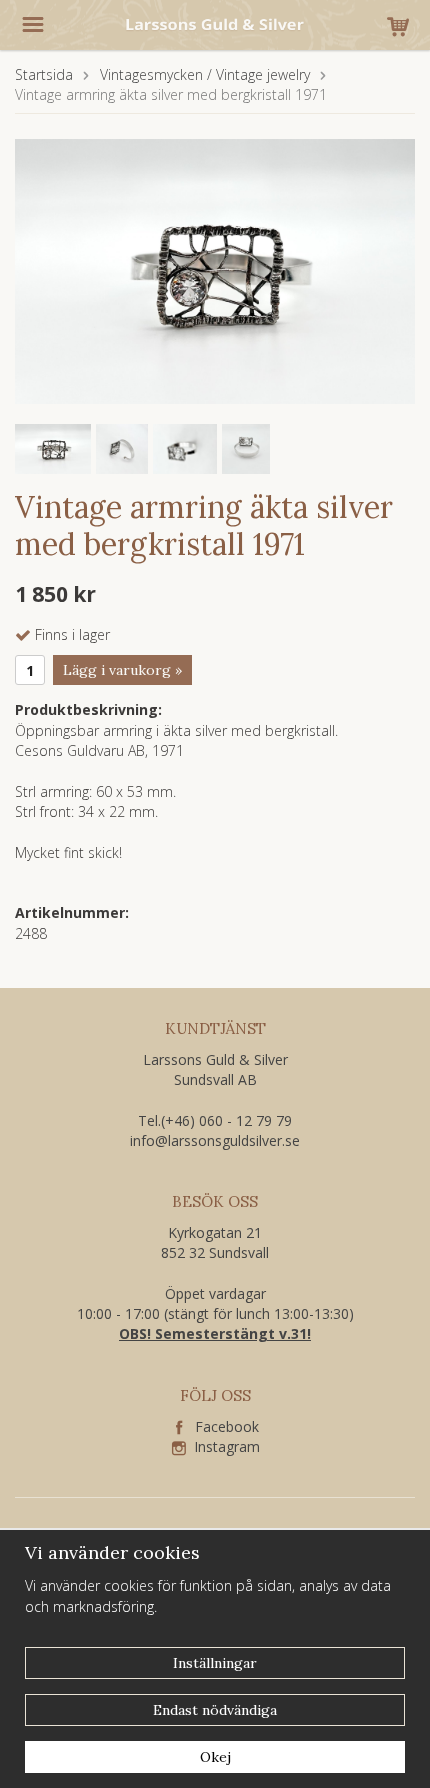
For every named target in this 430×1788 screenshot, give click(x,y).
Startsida (44, 74)
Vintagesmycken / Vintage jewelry (205, 74)
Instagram (223, 1446)
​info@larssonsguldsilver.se (215, 1140)
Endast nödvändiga (215, 1710)
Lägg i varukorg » (122, 670)
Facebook (221, 1426)
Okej (215, 1757)
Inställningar (215, 1663)
